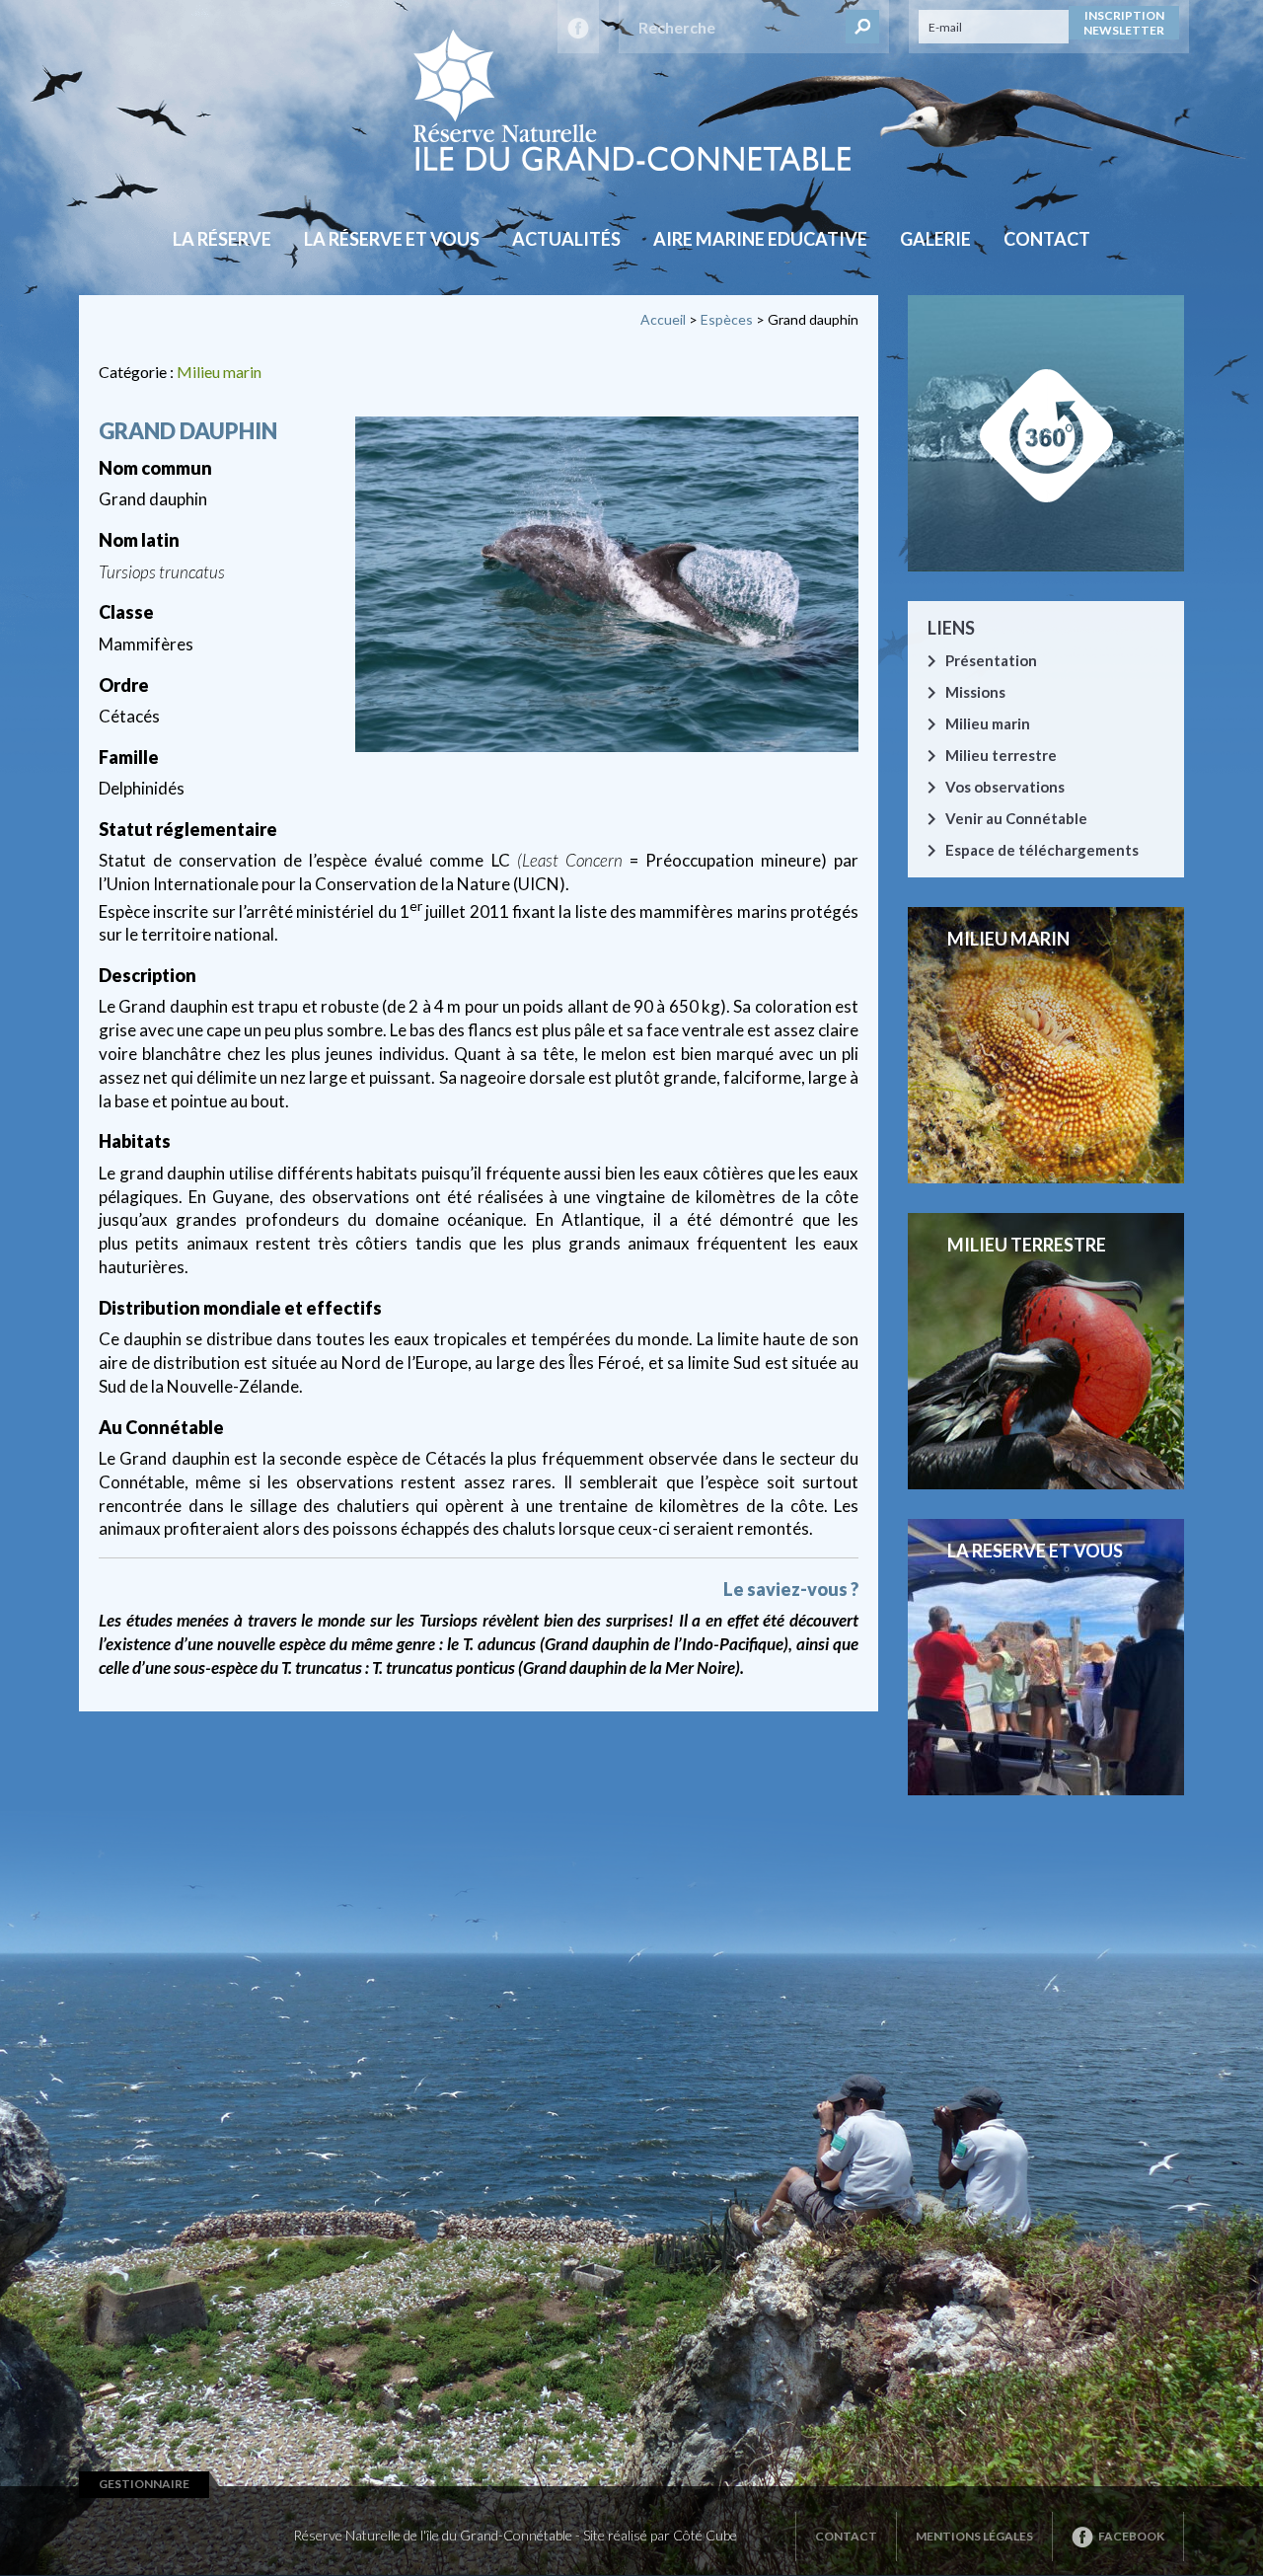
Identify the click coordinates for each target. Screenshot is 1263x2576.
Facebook (1131, 2536)
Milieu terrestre (1001, 755)
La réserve (222, 239)
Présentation (991, 660)
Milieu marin (219, 372)
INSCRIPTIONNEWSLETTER (1124, 23)
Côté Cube (705, 2535)
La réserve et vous (392, 239)
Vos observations (1005, 787)
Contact (1047, 239)
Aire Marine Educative (760, 239)
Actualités (566, 239)
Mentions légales (974, 2536)
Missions (975, 692)
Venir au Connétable (1016, 818)
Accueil (663, 319)
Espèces (727, 319)
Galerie (935, 239)
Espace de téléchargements (1042, 850)
